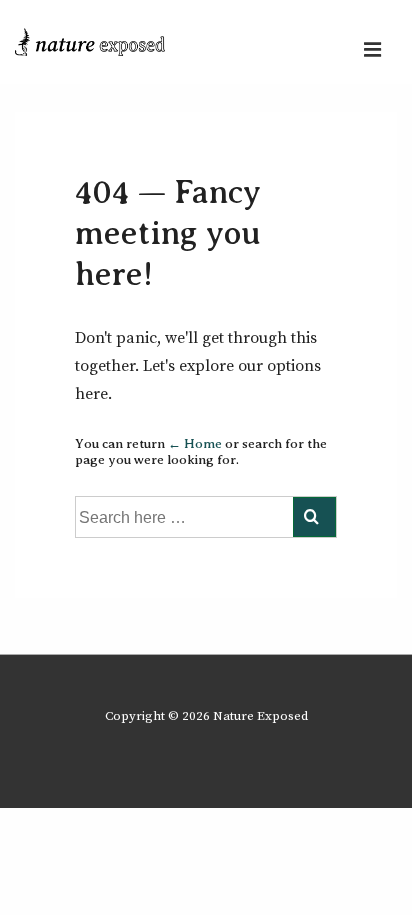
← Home (195, 443)
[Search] (314, 517)
